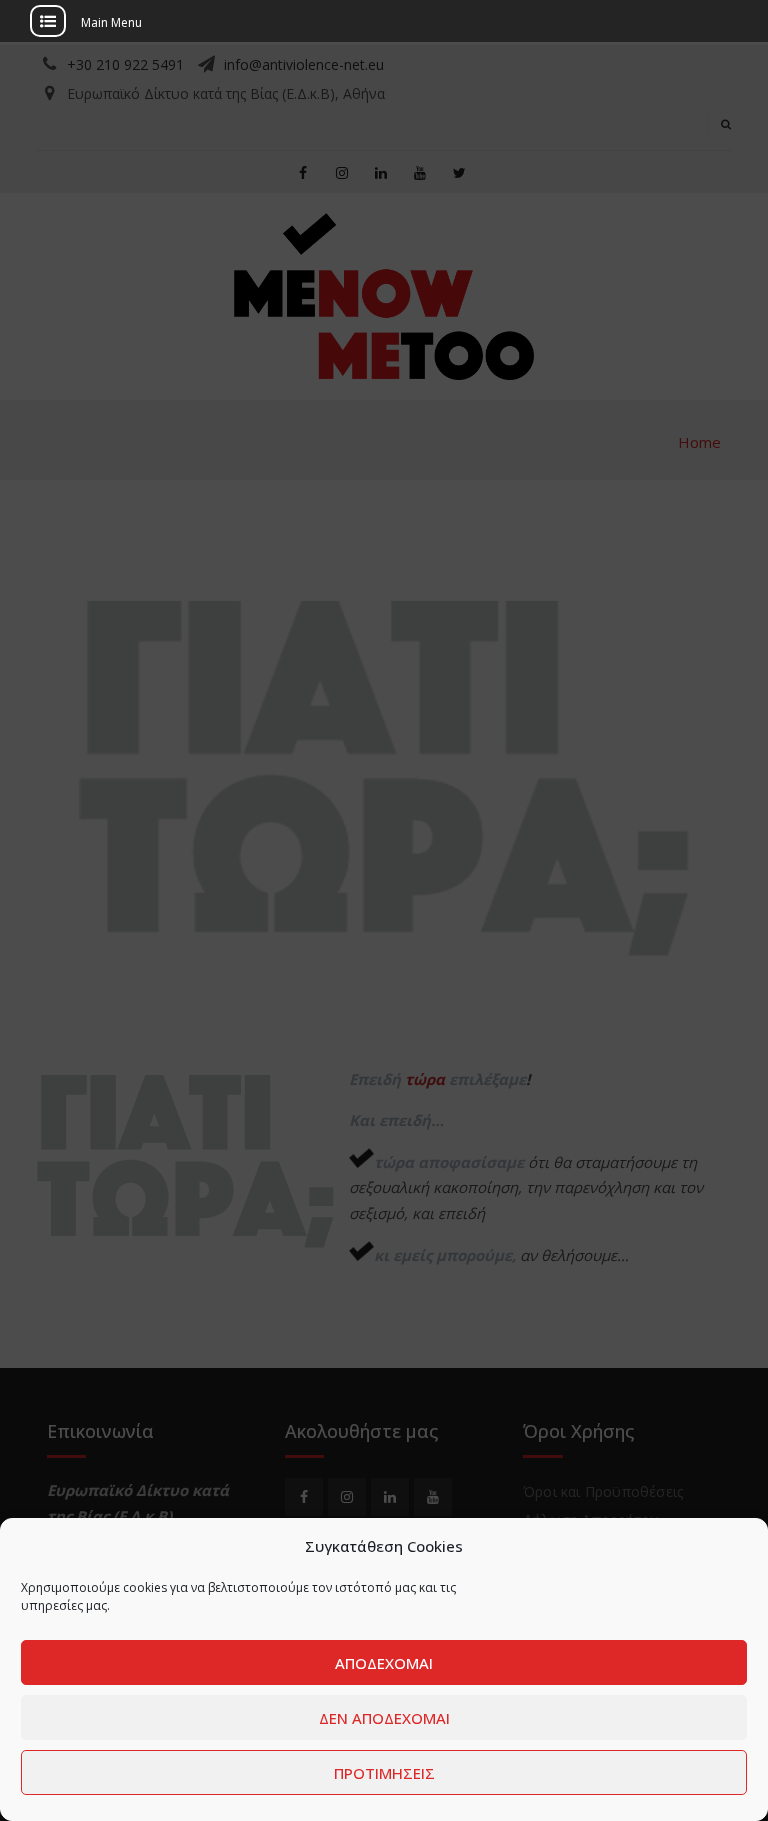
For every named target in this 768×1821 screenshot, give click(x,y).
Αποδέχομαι (384, 1663)
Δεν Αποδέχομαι (384, 1718)
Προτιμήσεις (384, 1773)
